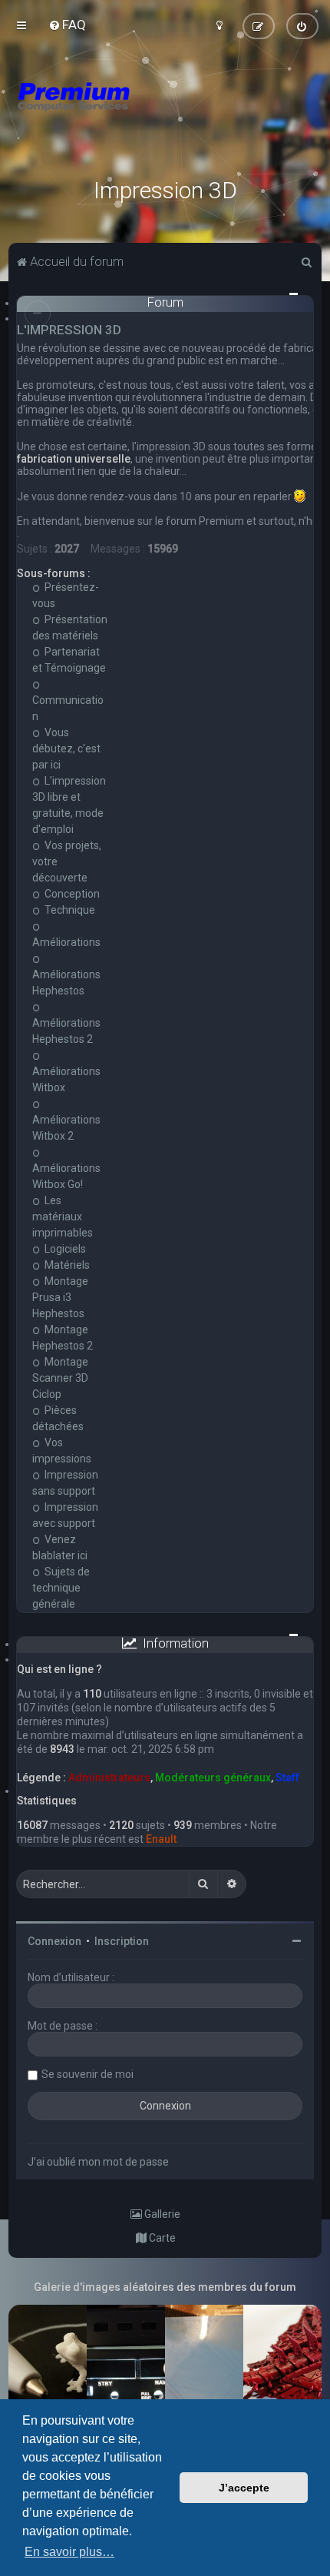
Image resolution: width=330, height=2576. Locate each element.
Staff (287, 1778)
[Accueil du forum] (165, 115)
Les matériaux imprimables (63, 1217)
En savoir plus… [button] (69, 2552)
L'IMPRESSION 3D (69, 330)
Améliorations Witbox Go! (66, 1176)
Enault (161, 1839)
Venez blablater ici (60, 1547)
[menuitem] (67, 25)
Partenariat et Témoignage (69, 660)
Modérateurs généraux (213, 1778)
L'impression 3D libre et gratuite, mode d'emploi (69, 805)
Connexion (54, 1941)
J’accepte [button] (244, 2488)
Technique (69, 910)
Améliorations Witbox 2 (66, 1128)
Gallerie (161, 2214)
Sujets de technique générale (61, 1588)
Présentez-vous (66, 595)
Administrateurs (109, 1778)
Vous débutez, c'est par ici (66, 749)
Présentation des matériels (70, 627)
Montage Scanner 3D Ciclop (60, 1378)
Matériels (66, 1265)
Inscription (122, 1941)
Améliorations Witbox (66, 1079)
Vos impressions (62, 1451)
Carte (161, 2238)
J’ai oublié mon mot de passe (98, 2162)
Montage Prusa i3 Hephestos (60, 1297)
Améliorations (66, 942)
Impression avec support (65, 1515)
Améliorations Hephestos (66, 983)
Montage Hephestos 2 (63, 1338)
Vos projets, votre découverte (67, 861)
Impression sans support (65, 1483)
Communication (68, 708)
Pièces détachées (58, 1418)
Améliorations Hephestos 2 (66, 1031)
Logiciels (64, 1249)
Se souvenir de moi (87, 2074)
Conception (71, 894)
